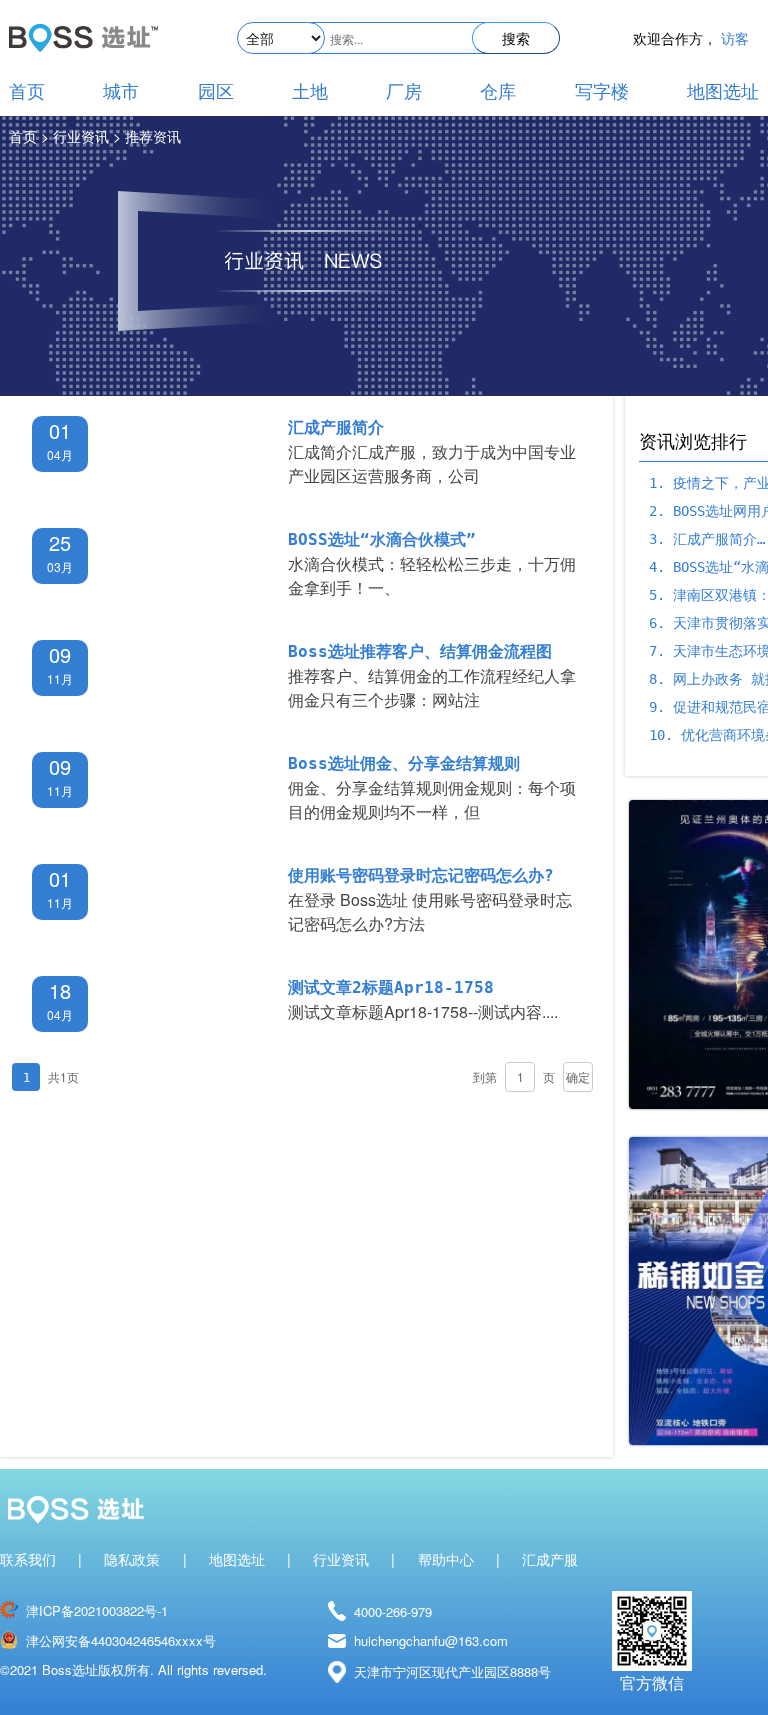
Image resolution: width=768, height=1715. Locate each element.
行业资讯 (341, 1560)
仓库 (498, 91)
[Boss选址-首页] (83, 28)
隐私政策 (132, 1560)
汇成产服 (550, 1560)
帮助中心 (446, 1560)
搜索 (516, 38)
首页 (27, 91)
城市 (121, 91)
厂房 (404, 91)
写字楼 (602, 91)
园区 (216, 91)
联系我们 (28, 1560)
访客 (735, 39)
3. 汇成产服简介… (707, 539)
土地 (310, 91)
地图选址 (723, 91)
